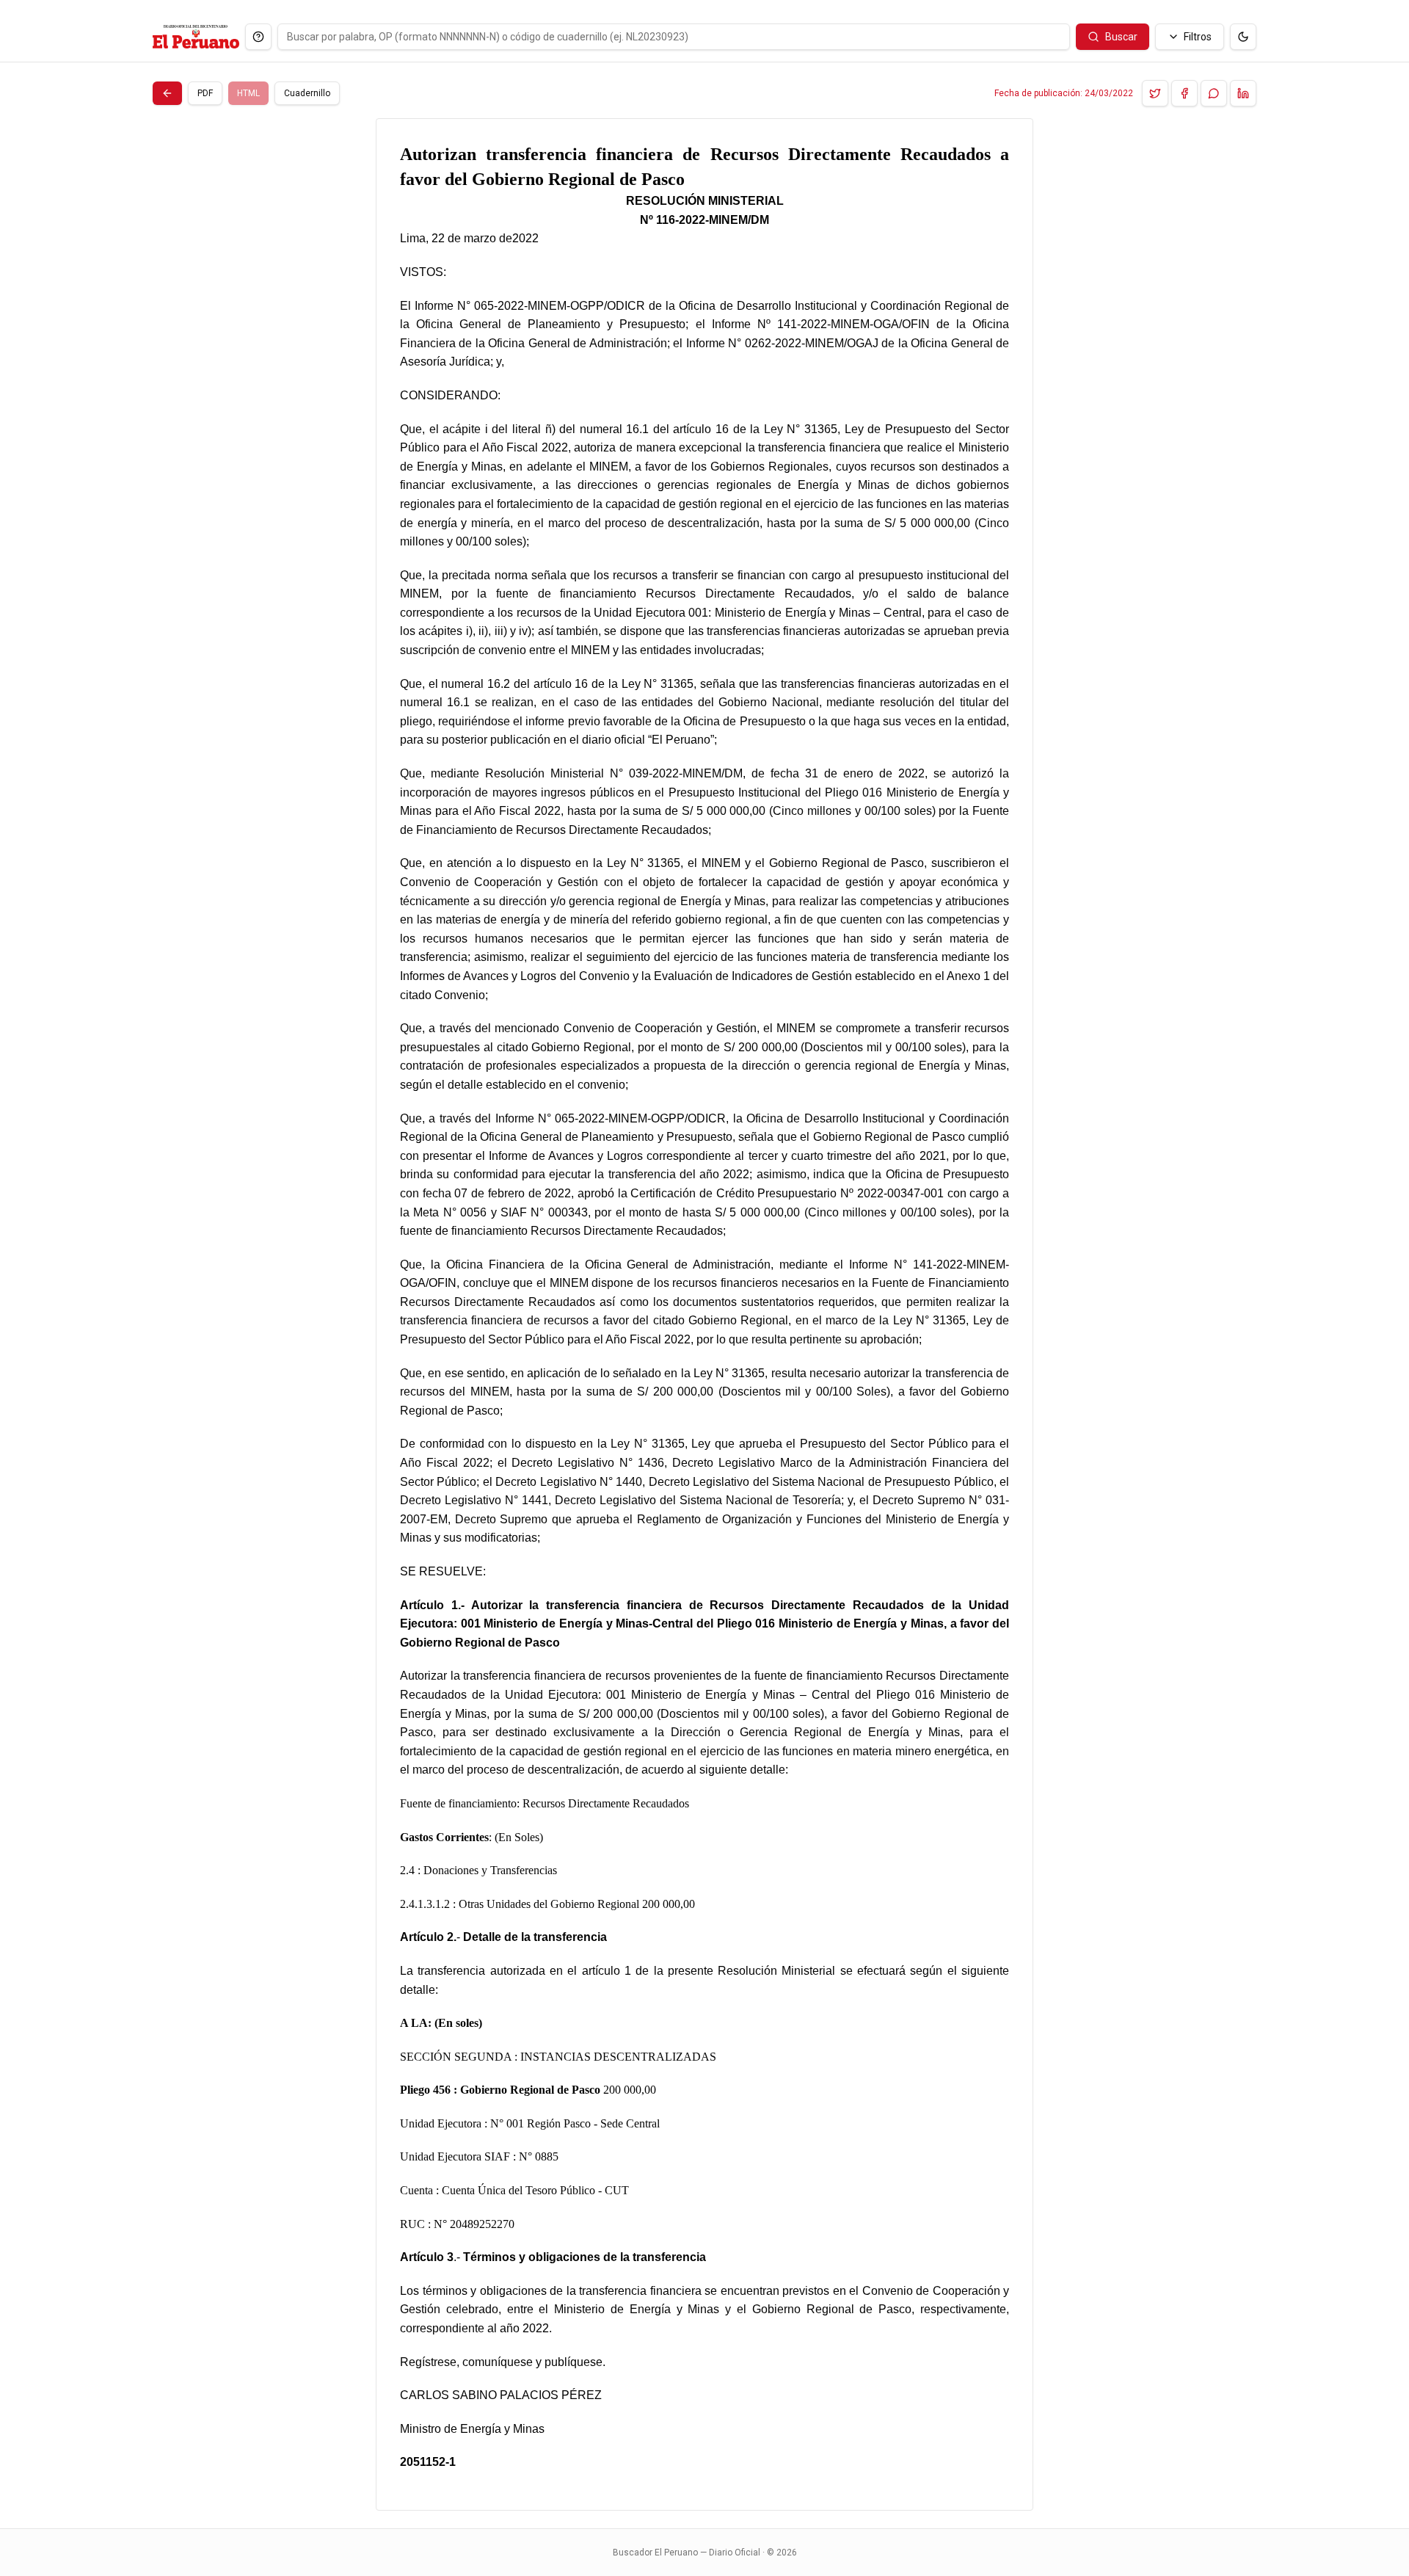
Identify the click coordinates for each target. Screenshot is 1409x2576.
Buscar (1121, 37)
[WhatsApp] (1214, 93)
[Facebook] (1184, 93)
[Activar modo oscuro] (1243, 37)
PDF (205, 93)
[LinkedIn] (1243, 93)
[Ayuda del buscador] (258, 37)
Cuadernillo (307, 93)
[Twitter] (1155, 93)
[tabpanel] (704, 1314)
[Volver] (167, 93)
